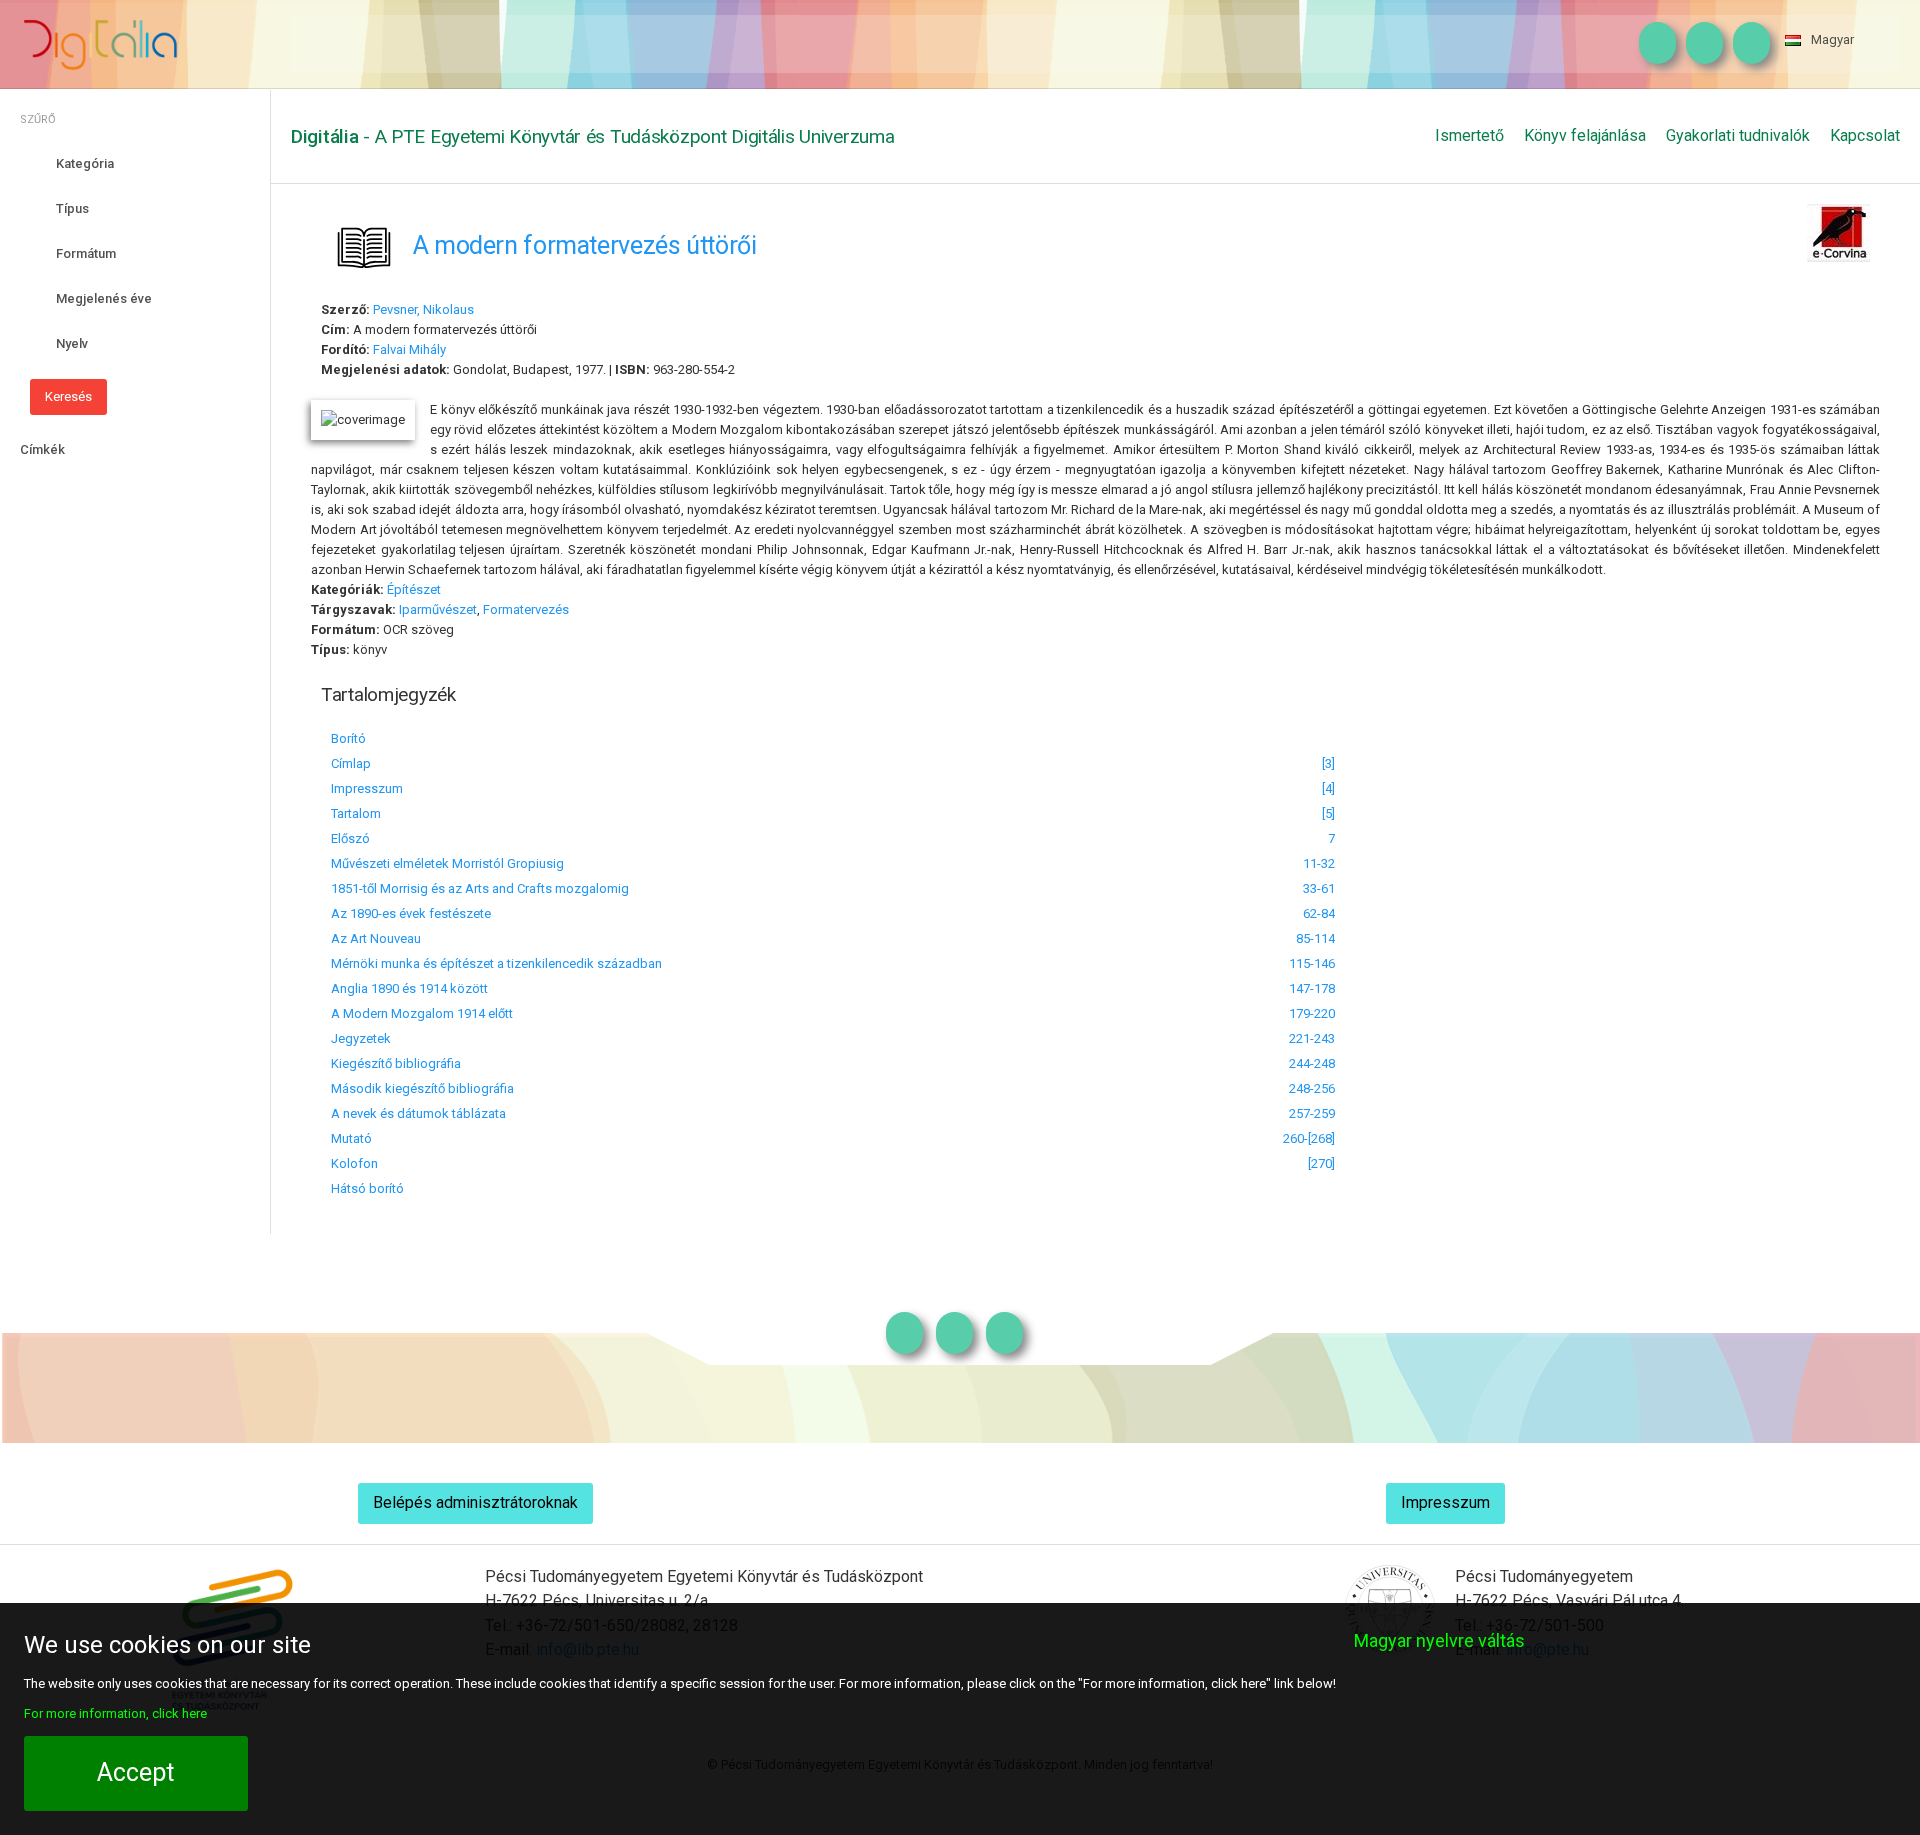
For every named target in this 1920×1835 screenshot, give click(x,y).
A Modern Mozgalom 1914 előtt (422, 1013)
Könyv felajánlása (1585, 135)
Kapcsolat (1865, 135)
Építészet (414, 589)
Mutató (351, 1138)
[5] (1328, 813)
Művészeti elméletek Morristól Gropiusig (447, 863)
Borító (348, 738)
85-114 (1315, 938)
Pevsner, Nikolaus (423, 309)
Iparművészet (438, 609)
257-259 (1312, 1113)
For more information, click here (115, 1713)
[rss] (1746, 44)
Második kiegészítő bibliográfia (422, 1088)
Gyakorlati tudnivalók (1738, 135)
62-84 (1319, 913)
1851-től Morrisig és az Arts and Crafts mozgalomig (480, 888)
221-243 (1312, 1038)
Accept (135, 1772)
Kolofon (354, 1163)
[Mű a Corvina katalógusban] (1838, 230)
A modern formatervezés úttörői (585, 244)
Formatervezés (526, 609)
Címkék (42, 449)
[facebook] (1699, 44)
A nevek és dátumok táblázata (418, 1113)
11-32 (1319, 863)
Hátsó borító (367, 1188)
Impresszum (367, 788)
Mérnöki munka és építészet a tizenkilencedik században (496, 963)
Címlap (351, 763)
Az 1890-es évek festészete (411, 913)
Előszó (350, 838)
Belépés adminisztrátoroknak (475, 1502)
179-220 (1312, 1013)
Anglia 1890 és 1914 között (409, 988)
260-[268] (1309, 1138)
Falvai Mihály (409, 349)
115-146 (1312, 963)
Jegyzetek (361, 1038)
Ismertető (1469, 135)
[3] (1328, 763)
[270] (1321, 1163)
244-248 (1312, 1063)
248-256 (1312, 1088)
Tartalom (356, 813)
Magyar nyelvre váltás (1439, 1640)
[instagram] (1652, 44)
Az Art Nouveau (376, 938)
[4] (1328, 788)
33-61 (1319, 888)
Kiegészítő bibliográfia (396, 1063)
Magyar (1832, 39)
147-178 (1312, 988)
